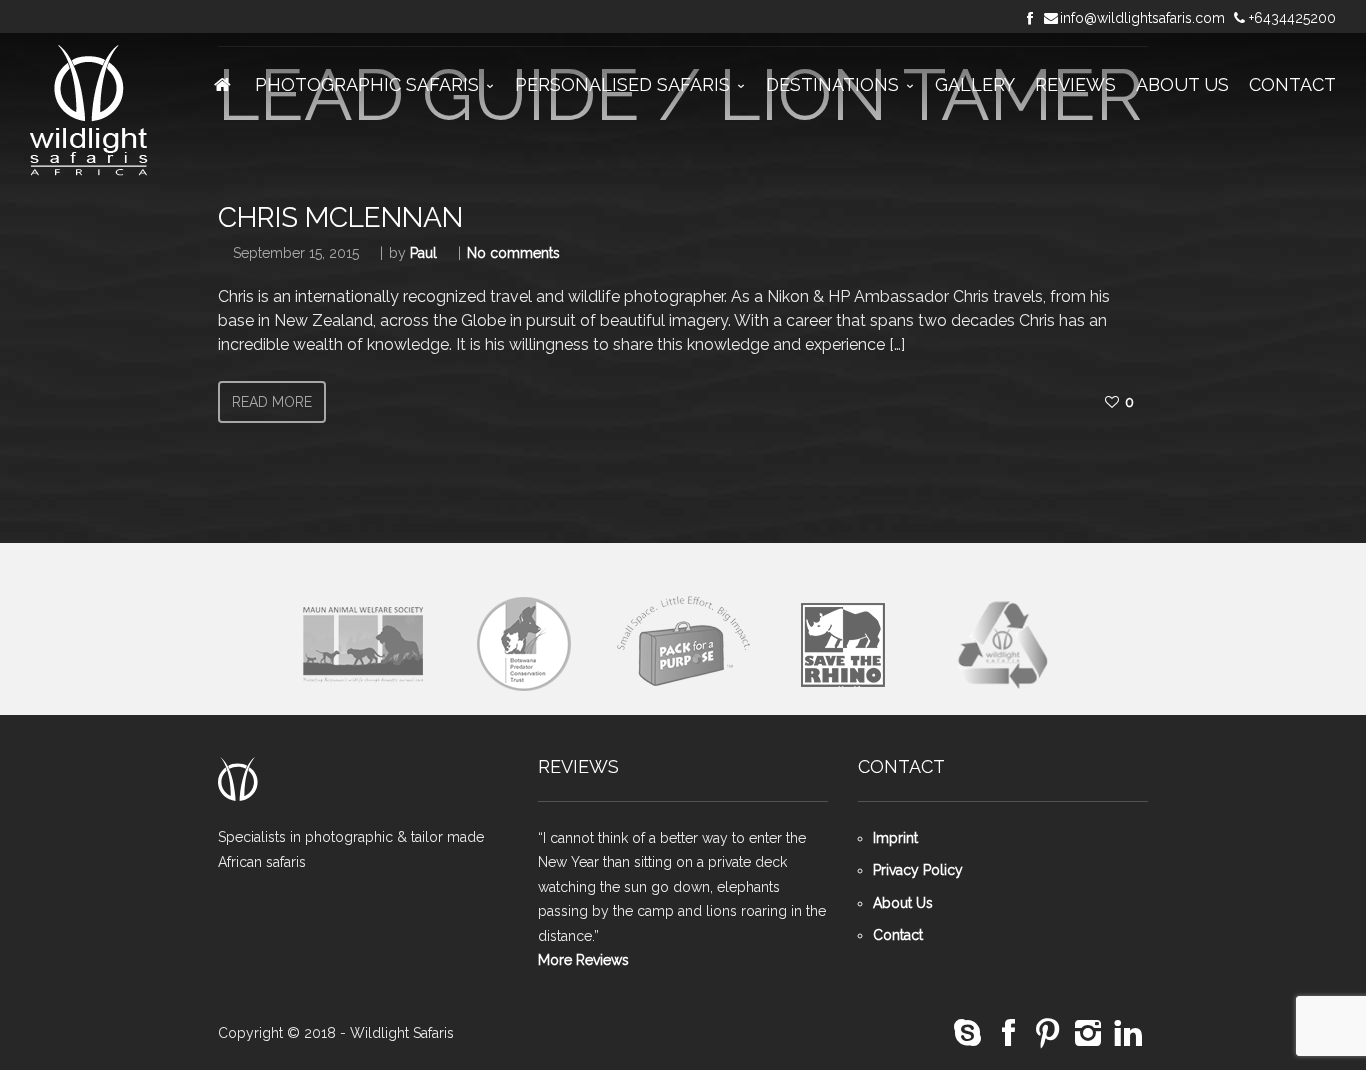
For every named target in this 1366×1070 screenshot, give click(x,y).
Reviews (1075, 84)
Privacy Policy (918, 870)
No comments (513, 253)
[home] (222, 85)
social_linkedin (1128, 1033)
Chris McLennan (340, 217)
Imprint (895, 838)
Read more (272, 402)
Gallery (975, 84)
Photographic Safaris (367, 84)
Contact (1292, 84)
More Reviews (583, 960)
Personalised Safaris (622, 84)
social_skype (968, 1033)
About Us (1182, 84)
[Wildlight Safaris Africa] (90, 111)
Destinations (832, 84)
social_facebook (1008, 1033)
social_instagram (1088, 1033)
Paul (423, 253)
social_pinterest (1048, 1033)
